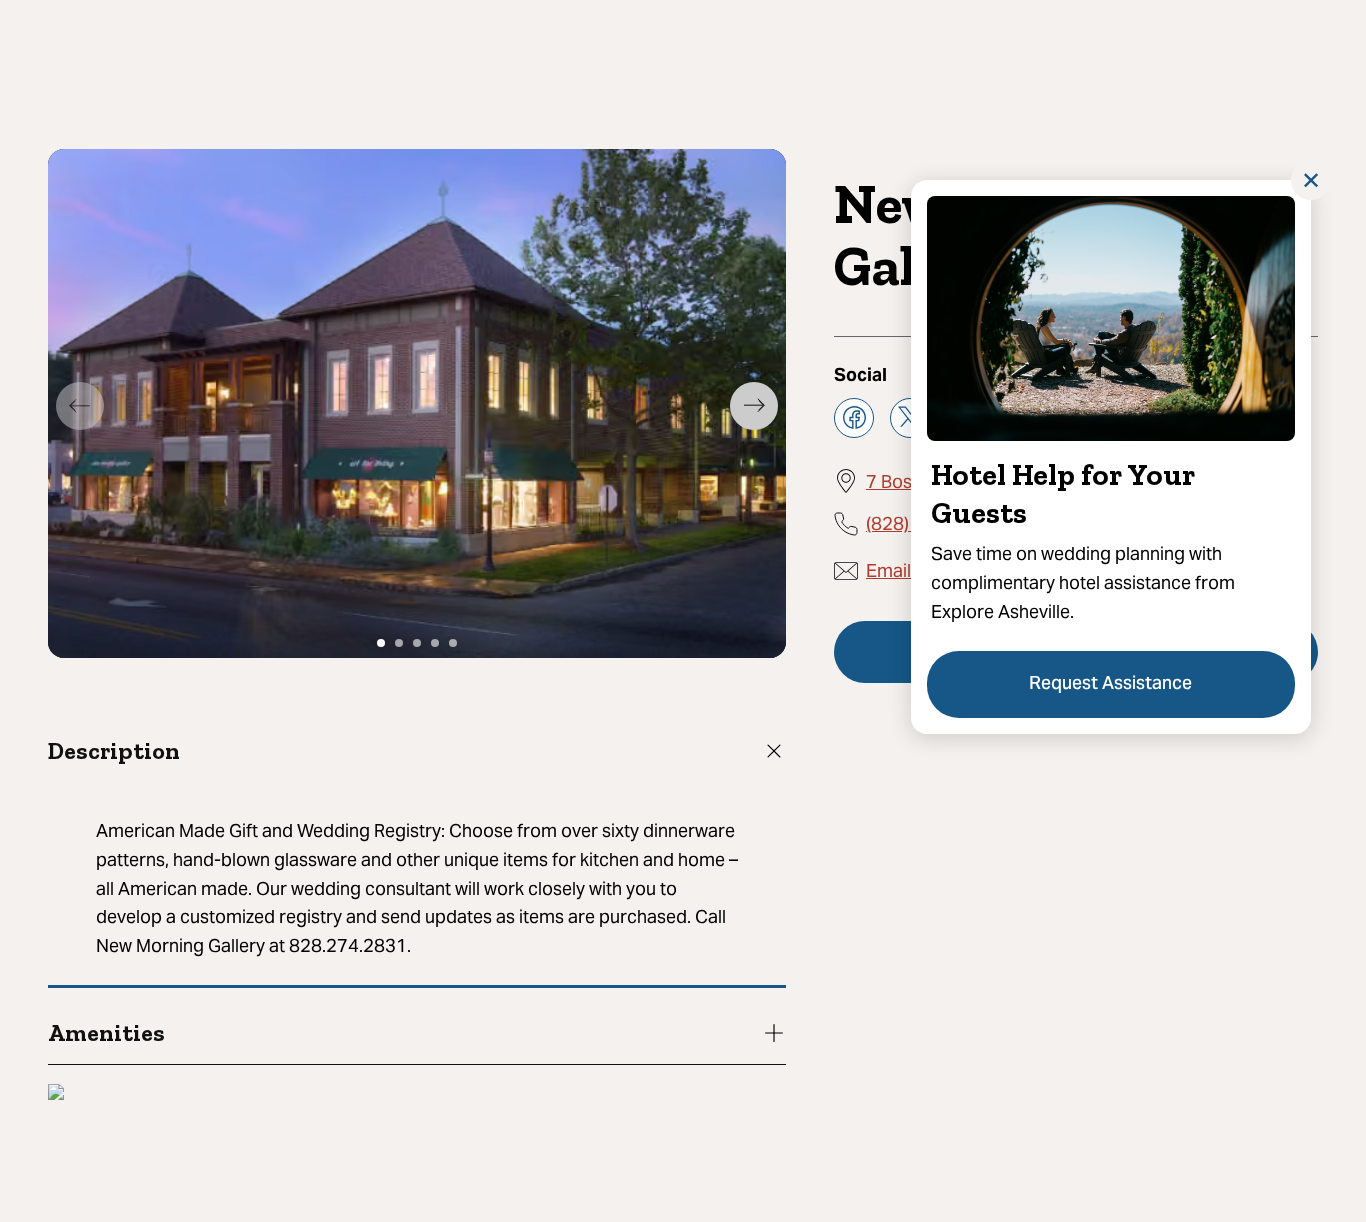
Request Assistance (1111, 684)
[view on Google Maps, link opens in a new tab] (56, 1094)
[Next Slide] (754, 406)
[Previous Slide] (80, 406)
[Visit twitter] (910, 417)
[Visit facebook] (854, 417)
